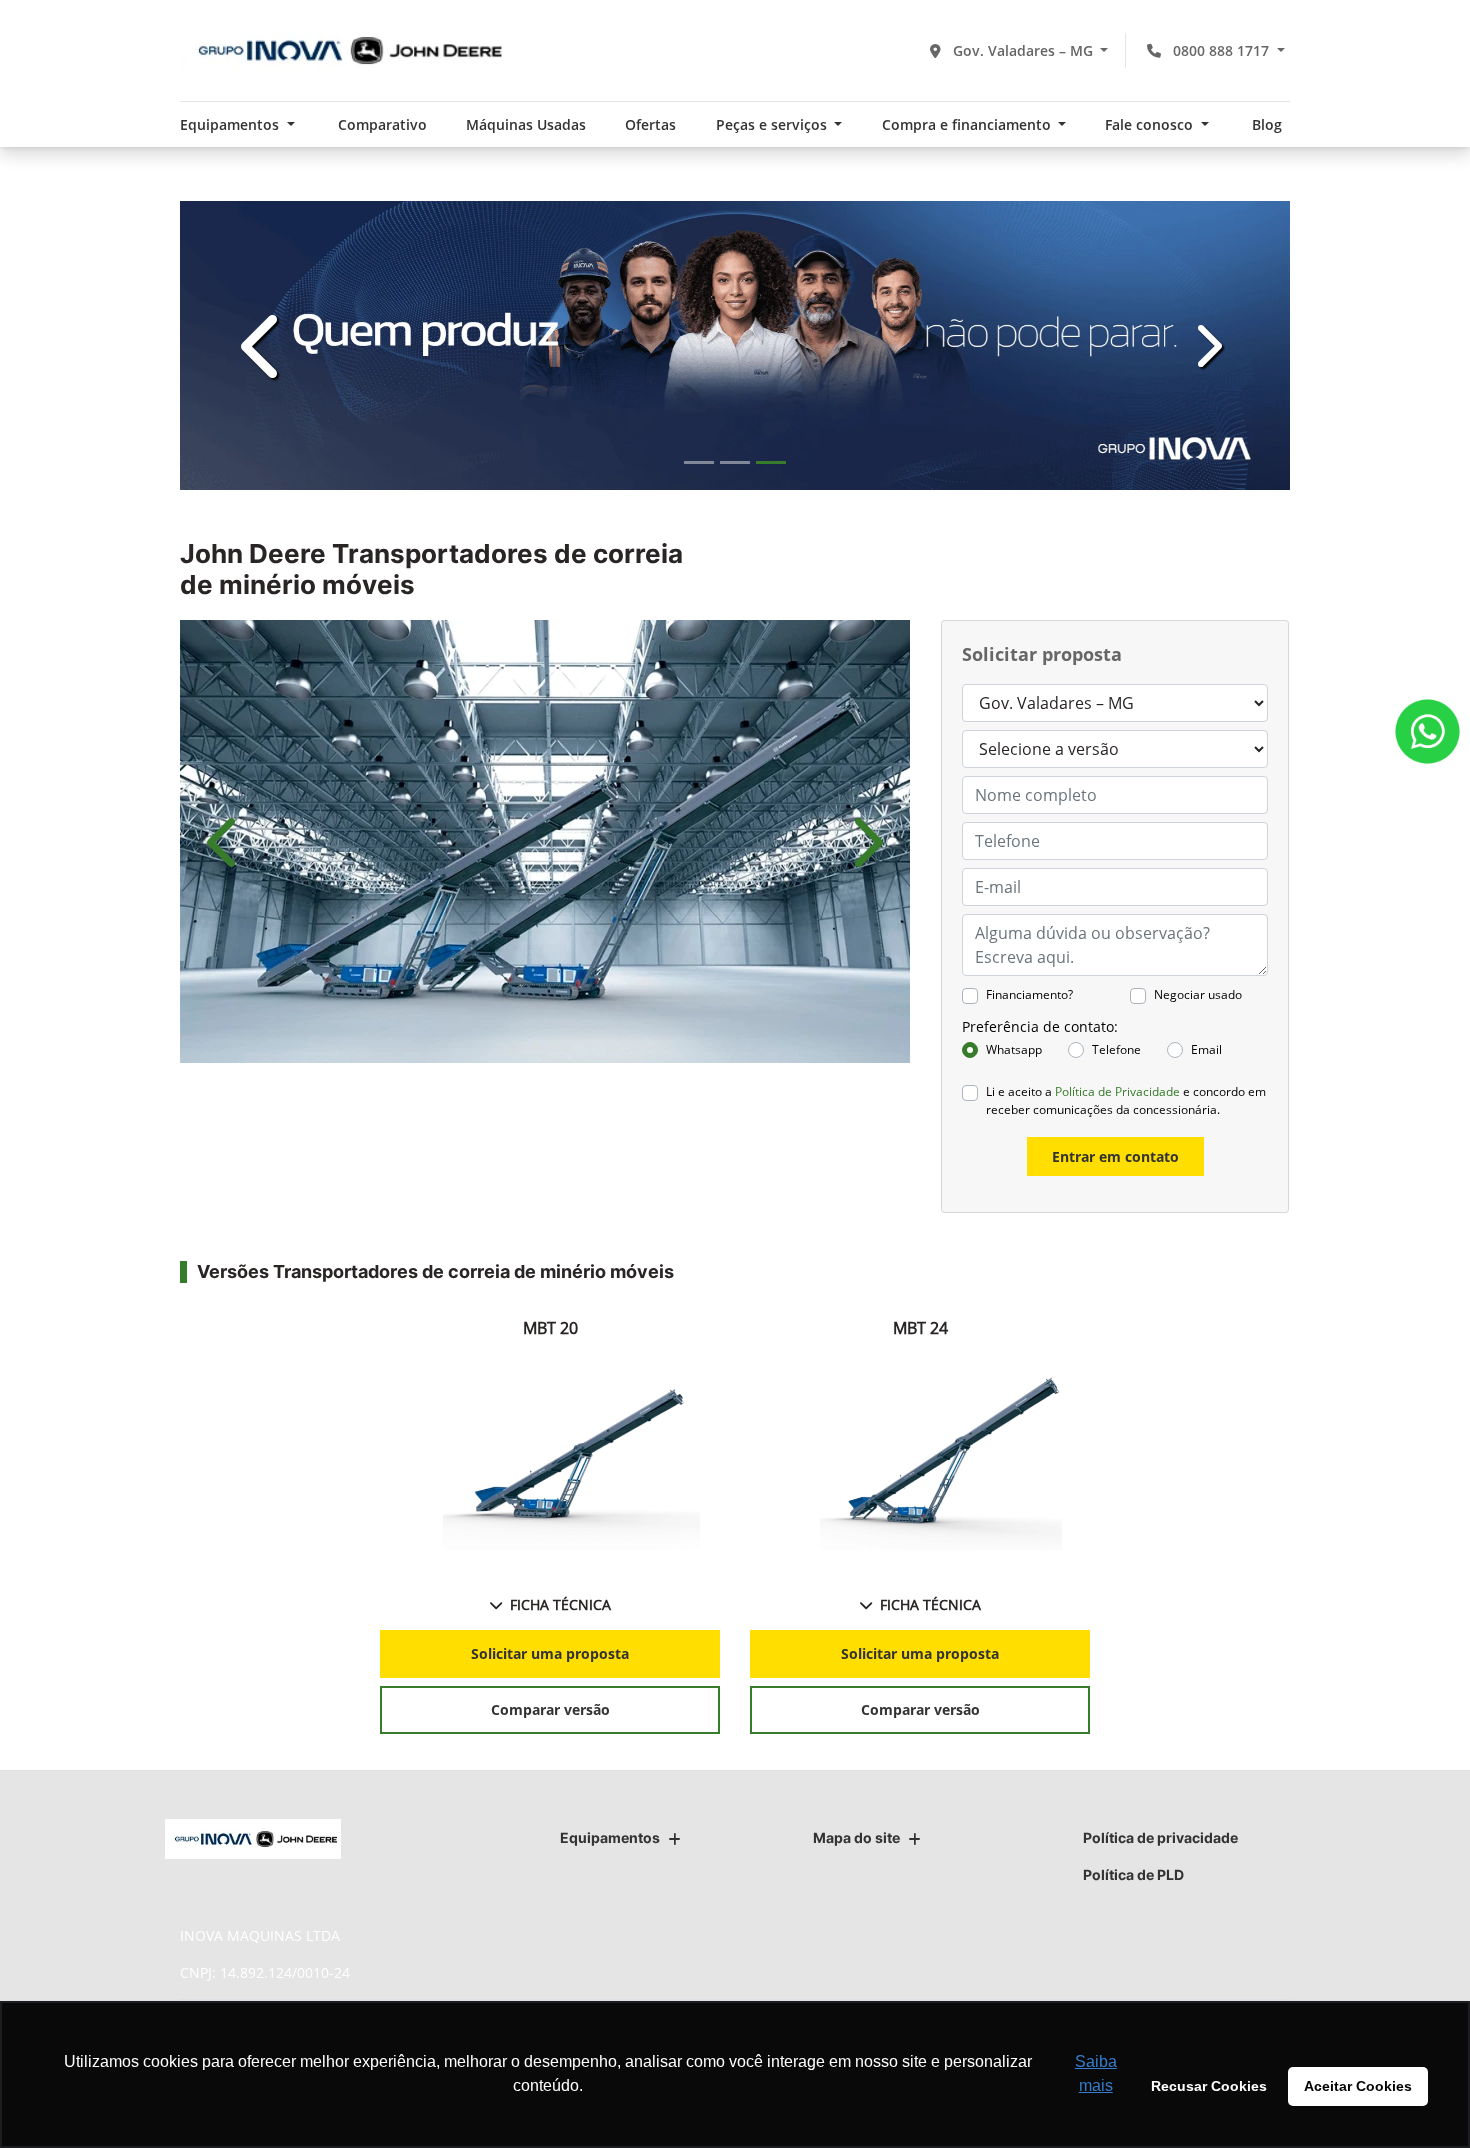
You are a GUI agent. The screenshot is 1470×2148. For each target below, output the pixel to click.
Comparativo (382, 124)
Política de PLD (1133, 1874)
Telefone (1116, 1049)
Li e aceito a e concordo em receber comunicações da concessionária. (1126, 1100)
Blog (1267, 124)
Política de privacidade (1160, 1837)
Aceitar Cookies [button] (1358, 2086)
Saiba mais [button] (1096, 2073)
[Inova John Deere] (344, 50)
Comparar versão (550, 1709)
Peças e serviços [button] (773, 124)
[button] (263, 345)
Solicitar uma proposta (550, 1653)
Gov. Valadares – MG (1023, 50)
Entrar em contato (1115, 1156)
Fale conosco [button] (1151, 124)
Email (1206, 1049)
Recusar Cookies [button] (1209, 2086)
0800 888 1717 (1221, 50)
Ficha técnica (560, 1604)
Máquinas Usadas (526, 124)
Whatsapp (1014, 1049)
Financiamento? (1029, 994)
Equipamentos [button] (231, 124)
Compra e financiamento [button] (968, 124)
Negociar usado (1198, 994)
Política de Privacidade (1117, 1091)
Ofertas (650, 124)
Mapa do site (856, 1837)
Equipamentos (610, 1837)
